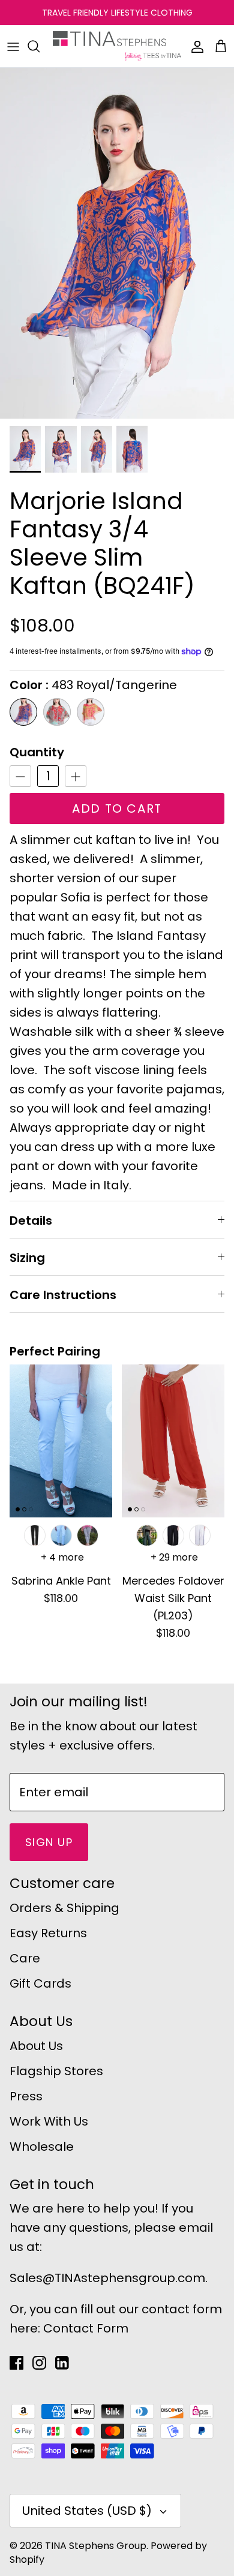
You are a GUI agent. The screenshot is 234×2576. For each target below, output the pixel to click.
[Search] (40, 46)
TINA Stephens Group (96, 2546)
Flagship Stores (56, 2071)
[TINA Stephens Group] (117, 46)
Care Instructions (63, 1295)
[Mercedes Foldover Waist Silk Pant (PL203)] (173, 1441)
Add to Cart (117, 808)
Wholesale (42, 2147)
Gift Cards (40, 1983)
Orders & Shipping (64, 1908)
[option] (117, 243)
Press (26, 2096)
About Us (36, 2046)
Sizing (27, 1258)
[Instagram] (39, 2363)
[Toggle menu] (13, 46)
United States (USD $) (87, 2511)
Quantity (37, 752)
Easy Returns (48, 1933)
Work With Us (49, 2121)
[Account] (194, 46)
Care (25, 1958)
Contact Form (86, 2328)
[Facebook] (16, 2363)
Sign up (49, 1842)
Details (31, 1221)
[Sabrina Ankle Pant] (61, 1441)
